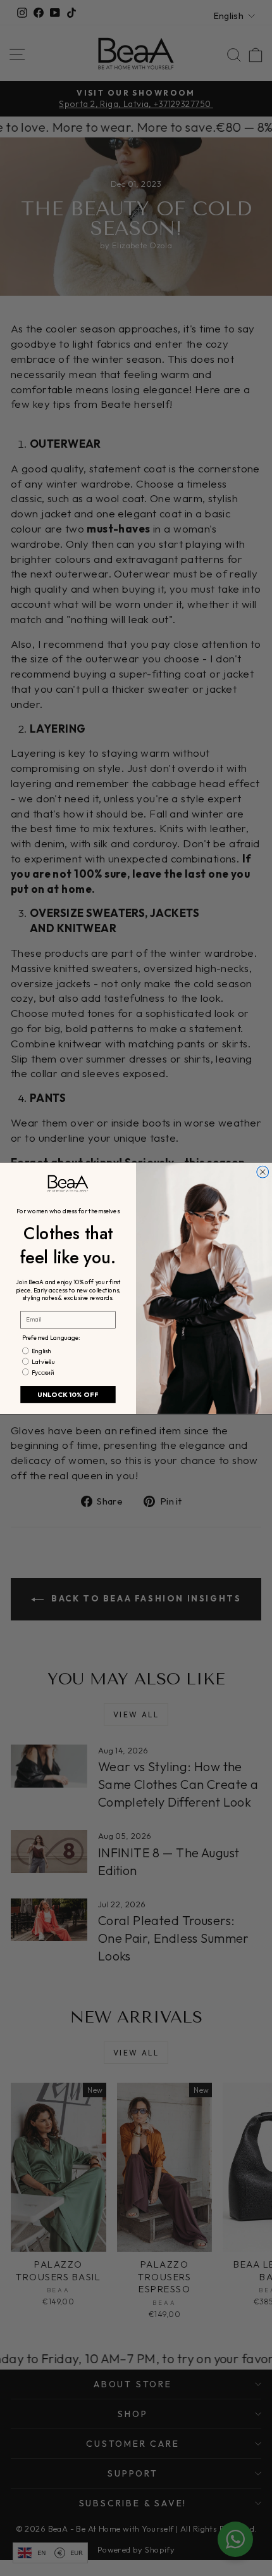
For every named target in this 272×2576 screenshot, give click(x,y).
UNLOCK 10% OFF (68, 1394)
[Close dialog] (263, 1172)
